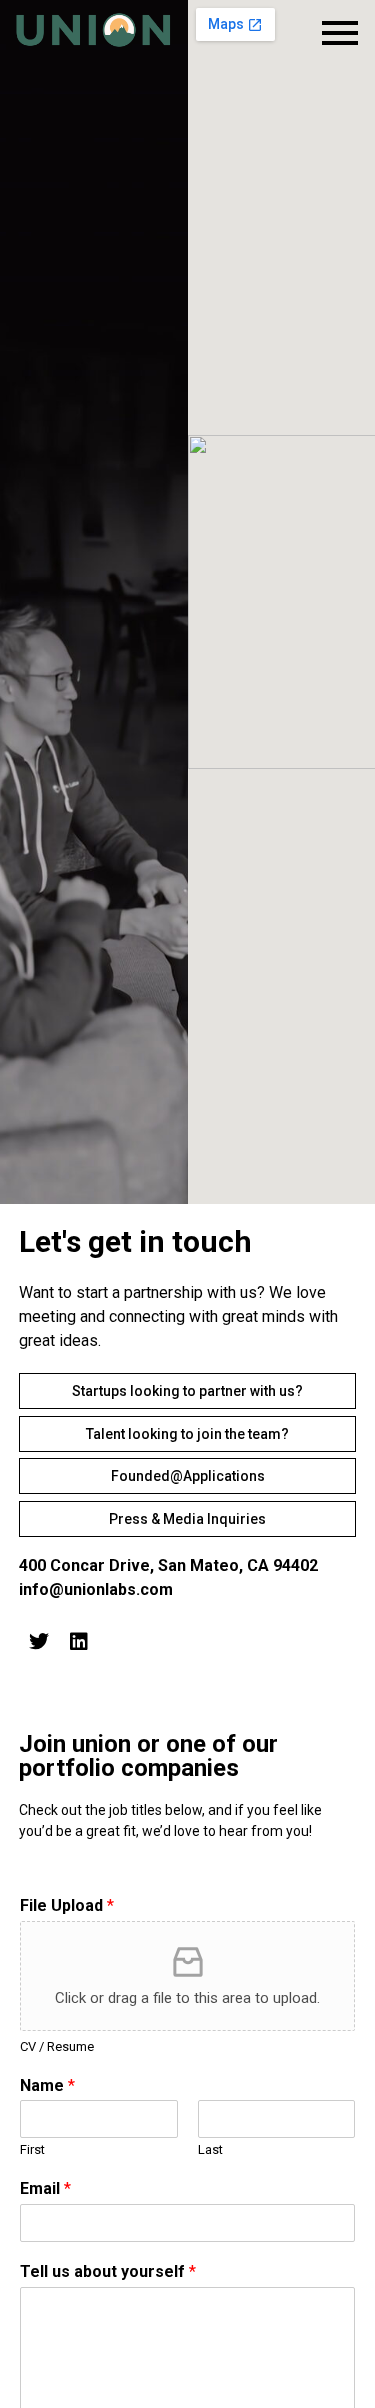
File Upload (67, 1905)
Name (47, 2085)
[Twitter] (39, 1642)
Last (210, 2149)
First (32, 2149)
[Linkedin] (79, 1642)
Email (45, 2188)
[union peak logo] (94, 30)
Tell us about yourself (108, 2271)
